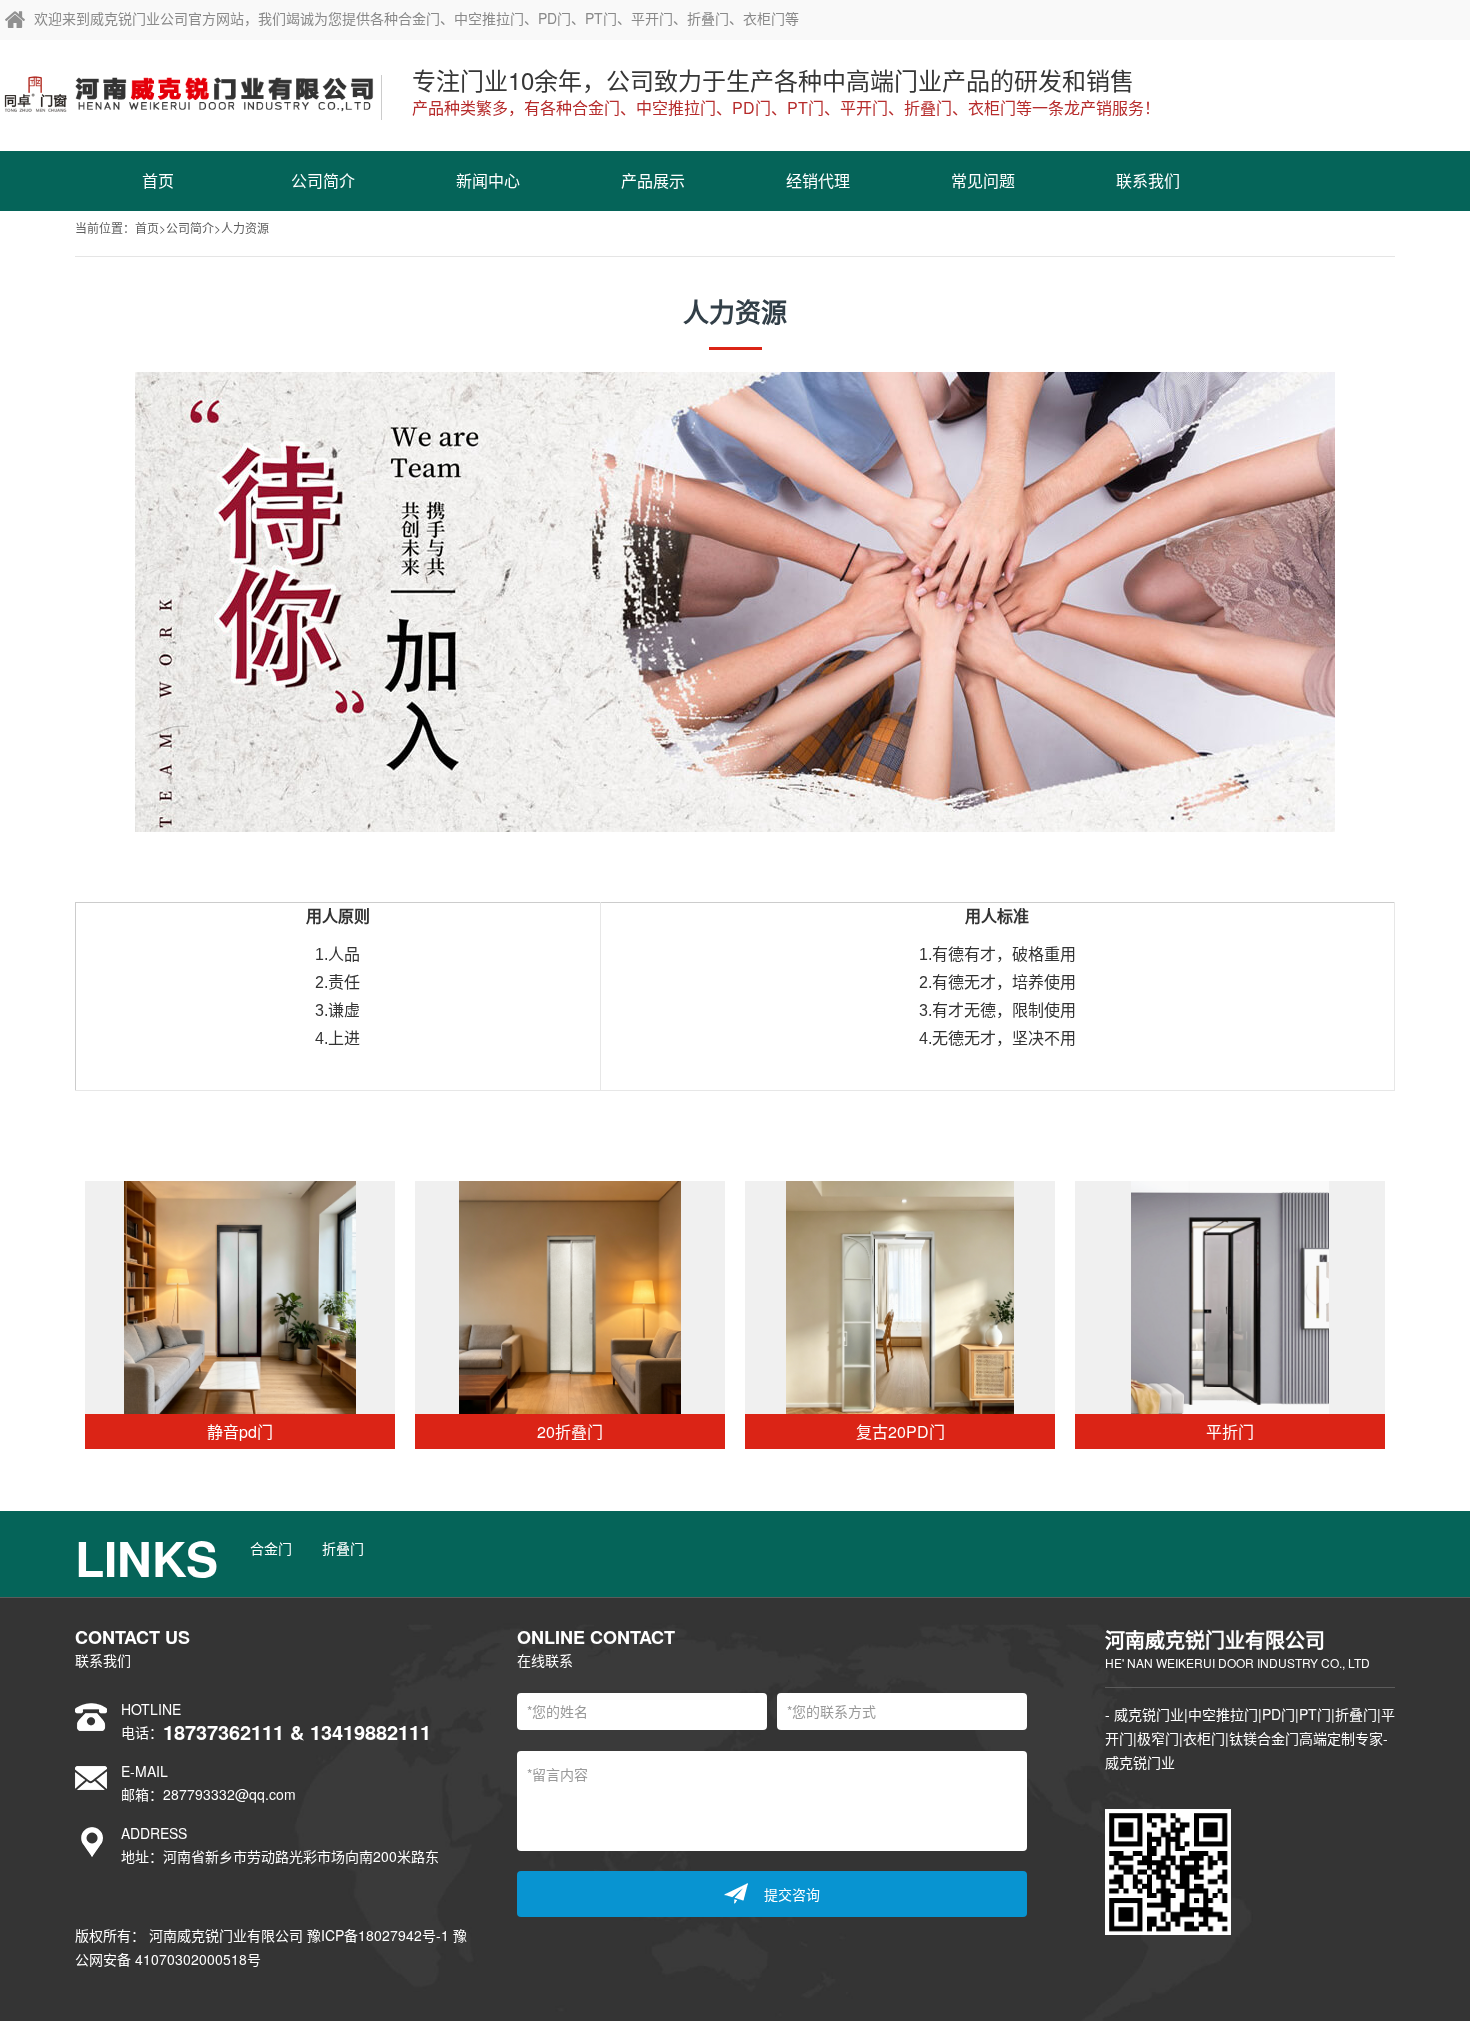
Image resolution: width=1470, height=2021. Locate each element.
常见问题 (983, 180)
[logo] (191, 90)
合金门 (271, 1548)
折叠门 (343, 1548)
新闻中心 (488, 180)
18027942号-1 (405, 1935)
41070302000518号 (198, 1959)
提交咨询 (792, 1894)
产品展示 (653, 180)
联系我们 (1148, 180)
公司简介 (323, 180)
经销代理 (818, 180)
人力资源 (245, 227)
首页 (158, 180)
